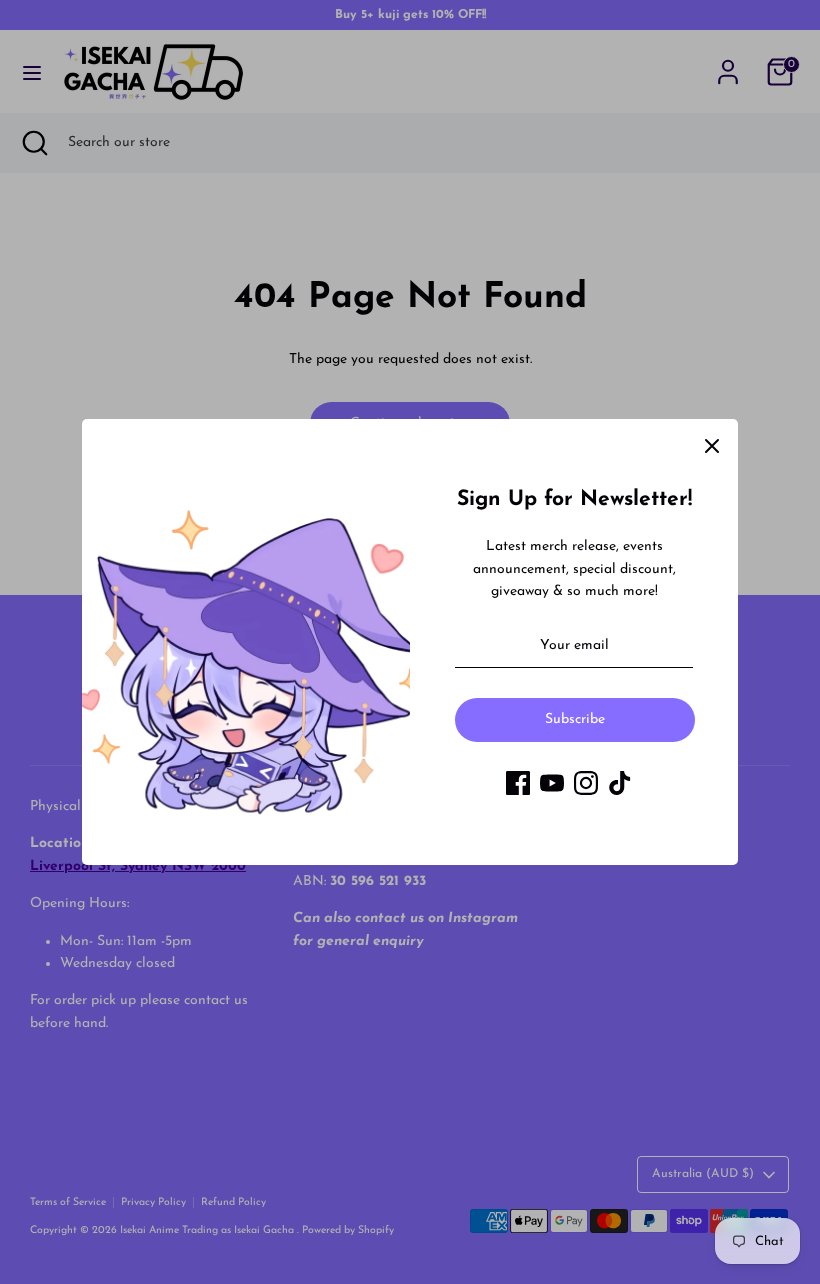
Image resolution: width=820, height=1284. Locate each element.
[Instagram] (586, 783)
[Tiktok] (620, 783)
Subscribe (575, 719)
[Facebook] (518, 783)
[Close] (712, 445)
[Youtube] (552, 783)
